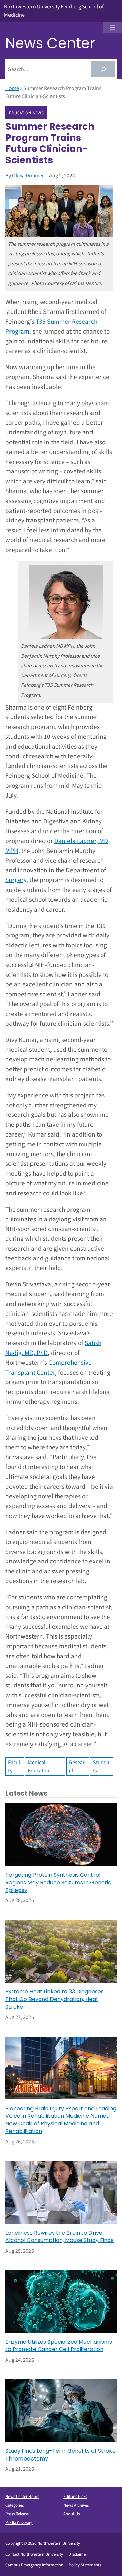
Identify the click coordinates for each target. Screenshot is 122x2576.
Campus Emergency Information (34, 2565)
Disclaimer (78, 2554)
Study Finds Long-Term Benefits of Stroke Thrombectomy (60, 2455)
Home (12, 88)
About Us (72, 2514)
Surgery (16, 880)
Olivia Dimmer (28, 176)
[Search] (103, 69)
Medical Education (39, 1767)
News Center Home (22, 2497)
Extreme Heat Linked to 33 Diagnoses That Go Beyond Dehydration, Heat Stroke (55, 1999)
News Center (50, 43)
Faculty (14, 1767)
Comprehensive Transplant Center (49, 1368)
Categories (15, 2505)
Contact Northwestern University (34, 2554)
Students (101, 1767)
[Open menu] (113, 28)
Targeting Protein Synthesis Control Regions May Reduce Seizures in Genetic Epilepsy (58, 1883)
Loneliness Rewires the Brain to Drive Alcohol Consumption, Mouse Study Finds (59, 2237)
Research (77, 1767)
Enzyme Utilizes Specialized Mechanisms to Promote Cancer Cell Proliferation (59, 2346)
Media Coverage (19, 2523)
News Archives (76, 2505)
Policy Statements (85, 2565)
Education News (26, 113)
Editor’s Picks (75, 2497)
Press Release (17, 2514)
